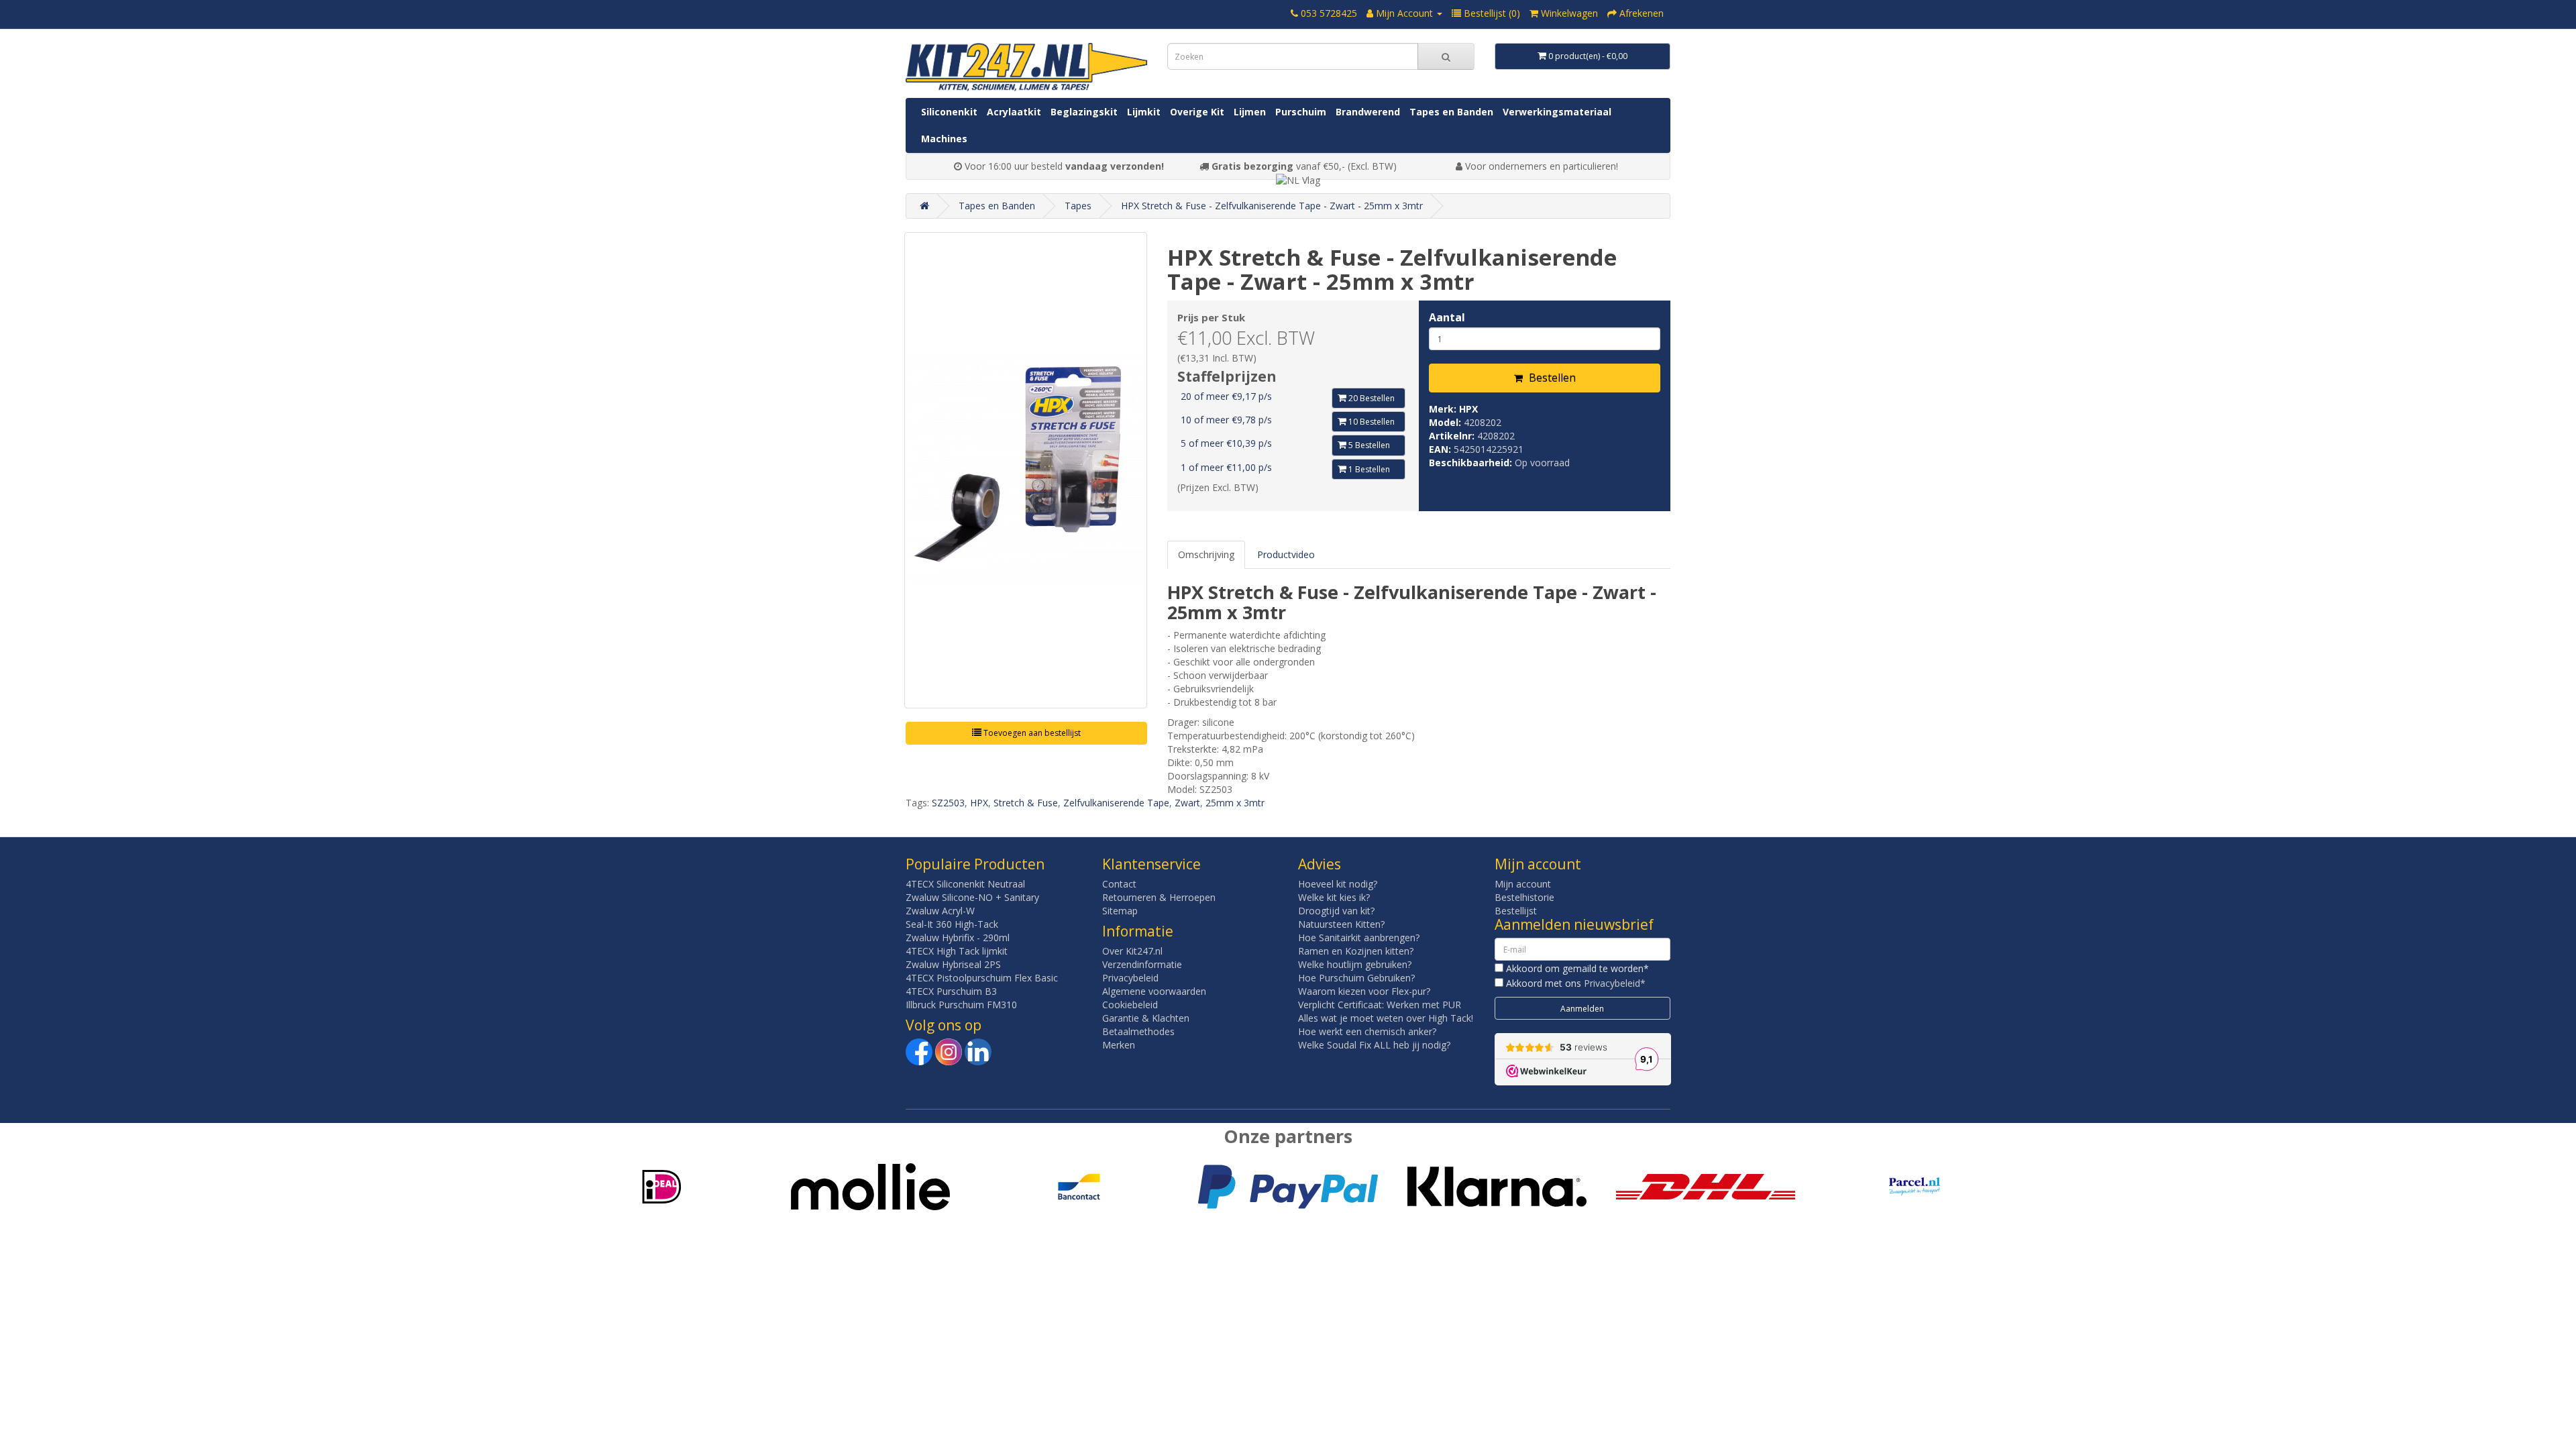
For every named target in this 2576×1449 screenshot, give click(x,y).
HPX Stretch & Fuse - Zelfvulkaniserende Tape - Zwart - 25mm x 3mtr (1272, 206)
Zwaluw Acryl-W (940, 911)
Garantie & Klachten (1146, 1018)
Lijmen (1250, 112)
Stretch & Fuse (1026, 803)
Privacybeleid (1130, 978)
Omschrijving (1206, 554)
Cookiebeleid (1130, 1005)
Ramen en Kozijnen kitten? (1356, 951)
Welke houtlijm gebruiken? (1355, 964)
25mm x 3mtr (1235, 803)
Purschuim (1301, 112)
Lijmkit (1144, 112)
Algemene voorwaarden (1154, 991)
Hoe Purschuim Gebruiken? (1356, 978)
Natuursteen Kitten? (1341, 924)
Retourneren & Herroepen (1159, 897)
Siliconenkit (949, 112)
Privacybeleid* (1615, 983)
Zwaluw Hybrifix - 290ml (958, 937)
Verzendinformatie (1142, 964)
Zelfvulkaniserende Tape (1116, 803)
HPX (1468, 409)
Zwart (1187, 803)
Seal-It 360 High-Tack (952, 924)
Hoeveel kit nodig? (1338, 884)
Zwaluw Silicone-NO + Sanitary (972, 897)
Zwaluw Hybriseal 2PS (953, 964)
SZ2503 (948, 803)
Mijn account (1523, 884)
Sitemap (1120, 911)
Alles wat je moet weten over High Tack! (1386, 1018)
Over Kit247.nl (1132, 951)
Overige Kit (1197, 112)
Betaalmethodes (1138, 1031)
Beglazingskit (1084, 112)
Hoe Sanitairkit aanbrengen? (1359, 937)
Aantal (1447, 317)
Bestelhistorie (1524, 897)
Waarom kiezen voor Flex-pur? (1364, 991)
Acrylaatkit (1014, 112)
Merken (1119, 1045)
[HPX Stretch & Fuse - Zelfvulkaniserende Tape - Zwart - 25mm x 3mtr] (1026, 470)
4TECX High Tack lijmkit (957, 951)
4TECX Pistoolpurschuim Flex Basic (982, 978)
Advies (1320, 864)
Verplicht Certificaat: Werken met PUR (1380, 1005)
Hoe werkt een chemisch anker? (1367, 1031)
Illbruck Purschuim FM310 (961, 1005)
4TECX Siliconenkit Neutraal (965, 884)
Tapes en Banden (1451, 112)
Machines (944, 139)
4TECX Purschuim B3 (951, 991)
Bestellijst (1516, 911)
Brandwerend (1368, 112)
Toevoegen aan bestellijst (1031, 733)
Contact (1119, 884)
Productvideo (1286, 554)
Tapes (1078, 206)
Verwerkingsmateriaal (1557, 112)
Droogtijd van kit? (1336, 911)
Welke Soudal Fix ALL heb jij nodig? (1374, 1045)
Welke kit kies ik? (1334, 897)
